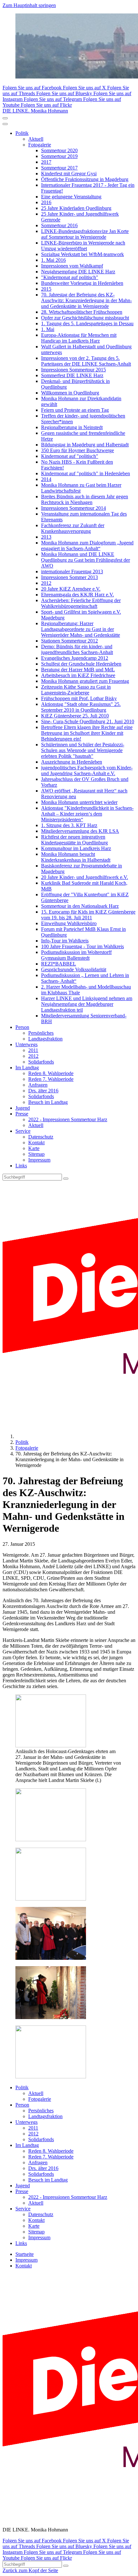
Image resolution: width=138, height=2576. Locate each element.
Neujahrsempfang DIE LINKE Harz (78, 272)
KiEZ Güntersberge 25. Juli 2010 (75, 716)
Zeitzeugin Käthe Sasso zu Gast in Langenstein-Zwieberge (76, 690)
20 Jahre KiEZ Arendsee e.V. (71, 589)
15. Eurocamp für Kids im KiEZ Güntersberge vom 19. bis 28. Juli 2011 (88, 915)
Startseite (25, 2254)
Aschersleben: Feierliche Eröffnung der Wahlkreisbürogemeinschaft (81, 603)
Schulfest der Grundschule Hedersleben (81, 664)
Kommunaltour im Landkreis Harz (76, 848)
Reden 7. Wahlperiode (51, 1079)
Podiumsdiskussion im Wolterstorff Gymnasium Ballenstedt (76, 955)
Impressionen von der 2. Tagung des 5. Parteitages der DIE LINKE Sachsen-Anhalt (86, 361)
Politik (22, 133)
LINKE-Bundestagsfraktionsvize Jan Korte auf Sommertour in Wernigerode (85, 234)
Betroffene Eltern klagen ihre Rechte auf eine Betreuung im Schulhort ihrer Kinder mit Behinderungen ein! (87, 733)
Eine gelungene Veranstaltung (71, 197)
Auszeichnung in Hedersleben (72, 762)
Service (23, 1131)
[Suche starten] (66, 1179)
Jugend (23, 1108)
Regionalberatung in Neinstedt (72, 427)
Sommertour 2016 (59, 225)
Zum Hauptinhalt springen (29, 5)
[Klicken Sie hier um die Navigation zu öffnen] (5, 124)
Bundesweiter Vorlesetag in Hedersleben (82, 283)
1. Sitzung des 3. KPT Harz (69, 825)
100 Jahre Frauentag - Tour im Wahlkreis (82, 946)
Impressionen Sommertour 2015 (73, 370)
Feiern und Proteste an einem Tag (75, 410)
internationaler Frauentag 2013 (72, 572)
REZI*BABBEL (59, 964)
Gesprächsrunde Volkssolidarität (74, 969)
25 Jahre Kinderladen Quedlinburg (76, 208)
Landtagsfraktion (45, 1039)
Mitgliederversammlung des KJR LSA (80, 831)
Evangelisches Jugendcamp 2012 (75, 658)
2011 (33, 1050)
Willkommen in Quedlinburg (70, 393)
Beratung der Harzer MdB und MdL (78, 670)
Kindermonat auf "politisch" (70, 456)
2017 (46, 162)
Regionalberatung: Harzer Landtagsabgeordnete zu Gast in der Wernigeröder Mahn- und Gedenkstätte (81, 629)
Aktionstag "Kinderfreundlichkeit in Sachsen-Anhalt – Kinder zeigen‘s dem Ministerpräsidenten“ (87, 814)
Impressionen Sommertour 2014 (73, 508)
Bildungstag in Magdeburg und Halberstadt (85, 445)
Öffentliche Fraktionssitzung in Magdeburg (85, 179)
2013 (46, 537)
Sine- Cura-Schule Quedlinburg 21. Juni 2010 (88, 721)
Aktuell (36, 139)
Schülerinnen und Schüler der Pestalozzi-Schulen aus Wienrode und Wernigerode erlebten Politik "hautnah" (83, 750)
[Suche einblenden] (5, 118)
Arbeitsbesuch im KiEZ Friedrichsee (78, 675)
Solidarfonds (41, 1062)
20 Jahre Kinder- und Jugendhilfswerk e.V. (85, 877)
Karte (34, 1148)
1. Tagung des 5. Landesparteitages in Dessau (87, 323)
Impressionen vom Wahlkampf (72, 266)
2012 (46, 583)
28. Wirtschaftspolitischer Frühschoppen (82, 312)
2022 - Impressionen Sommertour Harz (68, 1119)
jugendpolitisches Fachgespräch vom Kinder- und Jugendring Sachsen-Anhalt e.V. (87, 770)
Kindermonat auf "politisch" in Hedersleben (86, 473)
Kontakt (36, 1143)
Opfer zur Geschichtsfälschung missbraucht (85, 318)
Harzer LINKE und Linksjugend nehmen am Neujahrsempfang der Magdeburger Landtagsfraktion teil (87, 1004)
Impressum (39, 1160)
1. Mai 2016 (53, 260)
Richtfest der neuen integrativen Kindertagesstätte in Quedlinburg (74, 840)
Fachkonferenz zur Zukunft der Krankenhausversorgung (73, 528)
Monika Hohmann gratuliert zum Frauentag (85, 681)
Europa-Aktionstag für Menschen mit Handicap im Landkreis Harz (79, 338)
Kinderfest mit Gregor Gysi (69, 174)
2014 (46, 479)
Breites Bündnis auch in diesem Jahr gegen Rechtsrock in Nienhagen (85, 499)
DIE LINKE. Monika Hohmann (35, 111)
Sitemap (36, 1154)
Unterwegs (26, 1044)
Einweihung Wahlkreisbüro (69, 923)
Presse (22, 1114)
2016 (46, 202)
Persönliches (41, 1033)
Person (22, 1027)
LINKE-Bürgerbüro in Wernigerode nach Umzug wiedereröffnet (83, 246)
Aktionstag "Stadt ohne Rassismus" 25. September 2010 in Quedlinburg (81, 707)
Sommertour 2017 (59, 168)
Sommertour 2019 (59, 156)
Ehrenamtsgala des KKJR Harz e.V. (78, 595)
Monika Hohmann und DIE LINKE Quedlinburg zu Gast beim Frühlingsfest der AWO (86, 560)
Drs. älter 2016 (43, 1091)
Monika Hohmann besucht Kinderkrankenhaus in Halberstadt (76, 857)
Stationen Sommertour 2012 (69, 641)
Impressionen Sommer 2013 (69, 577)
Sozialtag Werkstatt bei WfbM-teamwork (82, 254)
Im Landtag (27, 1068)
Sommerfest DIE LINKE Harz (72, 375)
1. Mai (48, 329)
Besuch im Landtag (48, 1102)
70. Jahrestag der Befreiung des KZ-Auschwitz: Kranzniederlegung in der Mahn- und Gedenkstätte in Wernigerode (86, 300)
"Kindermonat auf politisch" (70, 277)
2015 (46, 289)
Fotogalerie (40, 145)
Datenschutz (41, 1137)
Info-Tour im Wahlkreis (65, 941)
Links (21, 1166)
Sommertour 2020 (59, 150)
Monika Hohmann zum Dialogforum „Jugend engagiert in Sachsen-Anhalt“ (87, 546)
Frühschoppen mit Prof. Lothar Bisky (79, 698)
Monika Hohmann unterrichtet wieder (79, 802)
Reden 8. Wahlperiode (51, 1073)
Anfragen (38, 1085)
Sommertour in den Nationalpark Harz (80, 906)
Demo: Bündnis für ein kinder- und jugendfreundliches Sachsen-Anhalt (77, 649)
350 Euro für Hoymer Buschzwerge (78, 450)
